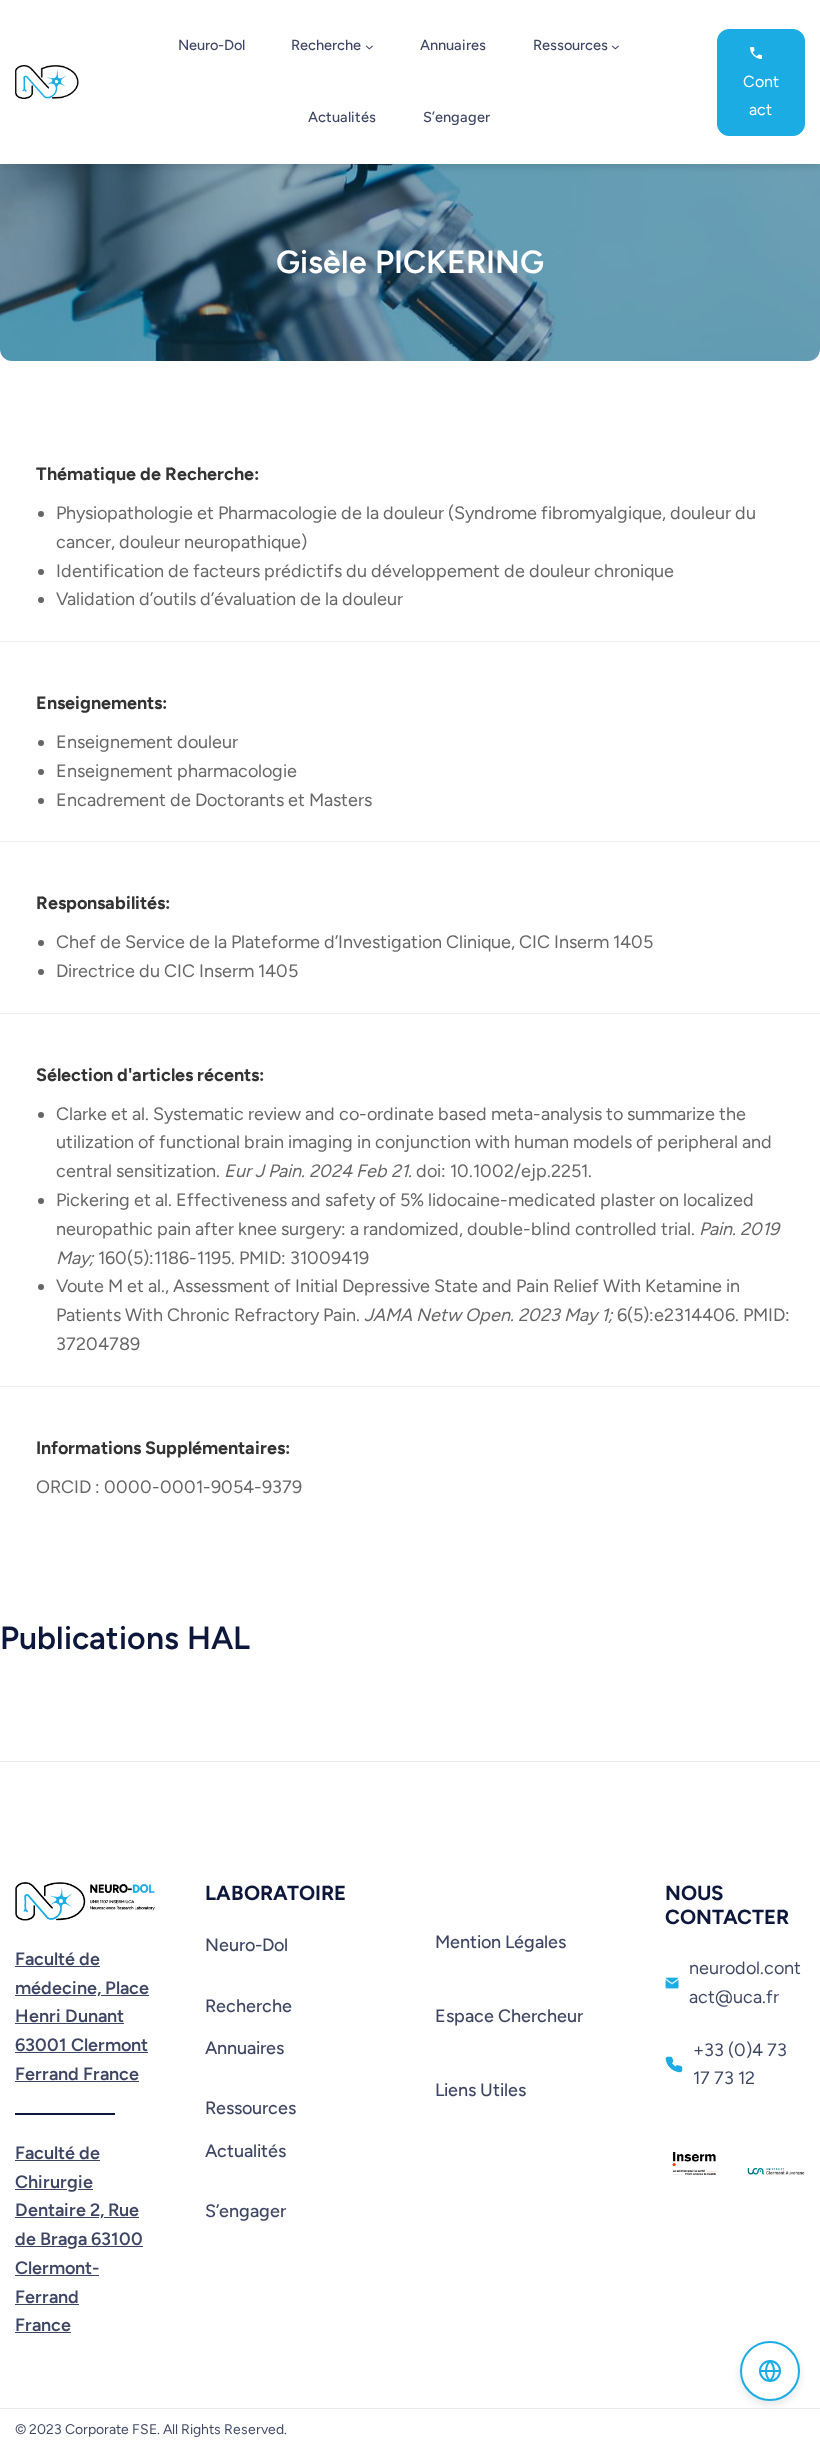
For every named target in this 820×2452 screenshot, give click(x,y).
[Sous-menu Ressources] (615, 46)
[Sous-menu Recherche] (369, 46)
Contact (761, 95)
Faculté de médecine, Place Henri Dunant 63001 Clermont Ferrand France (82, 2016)
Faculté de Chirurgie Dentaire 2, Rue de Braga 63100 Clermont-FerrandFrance (79, 2239)
